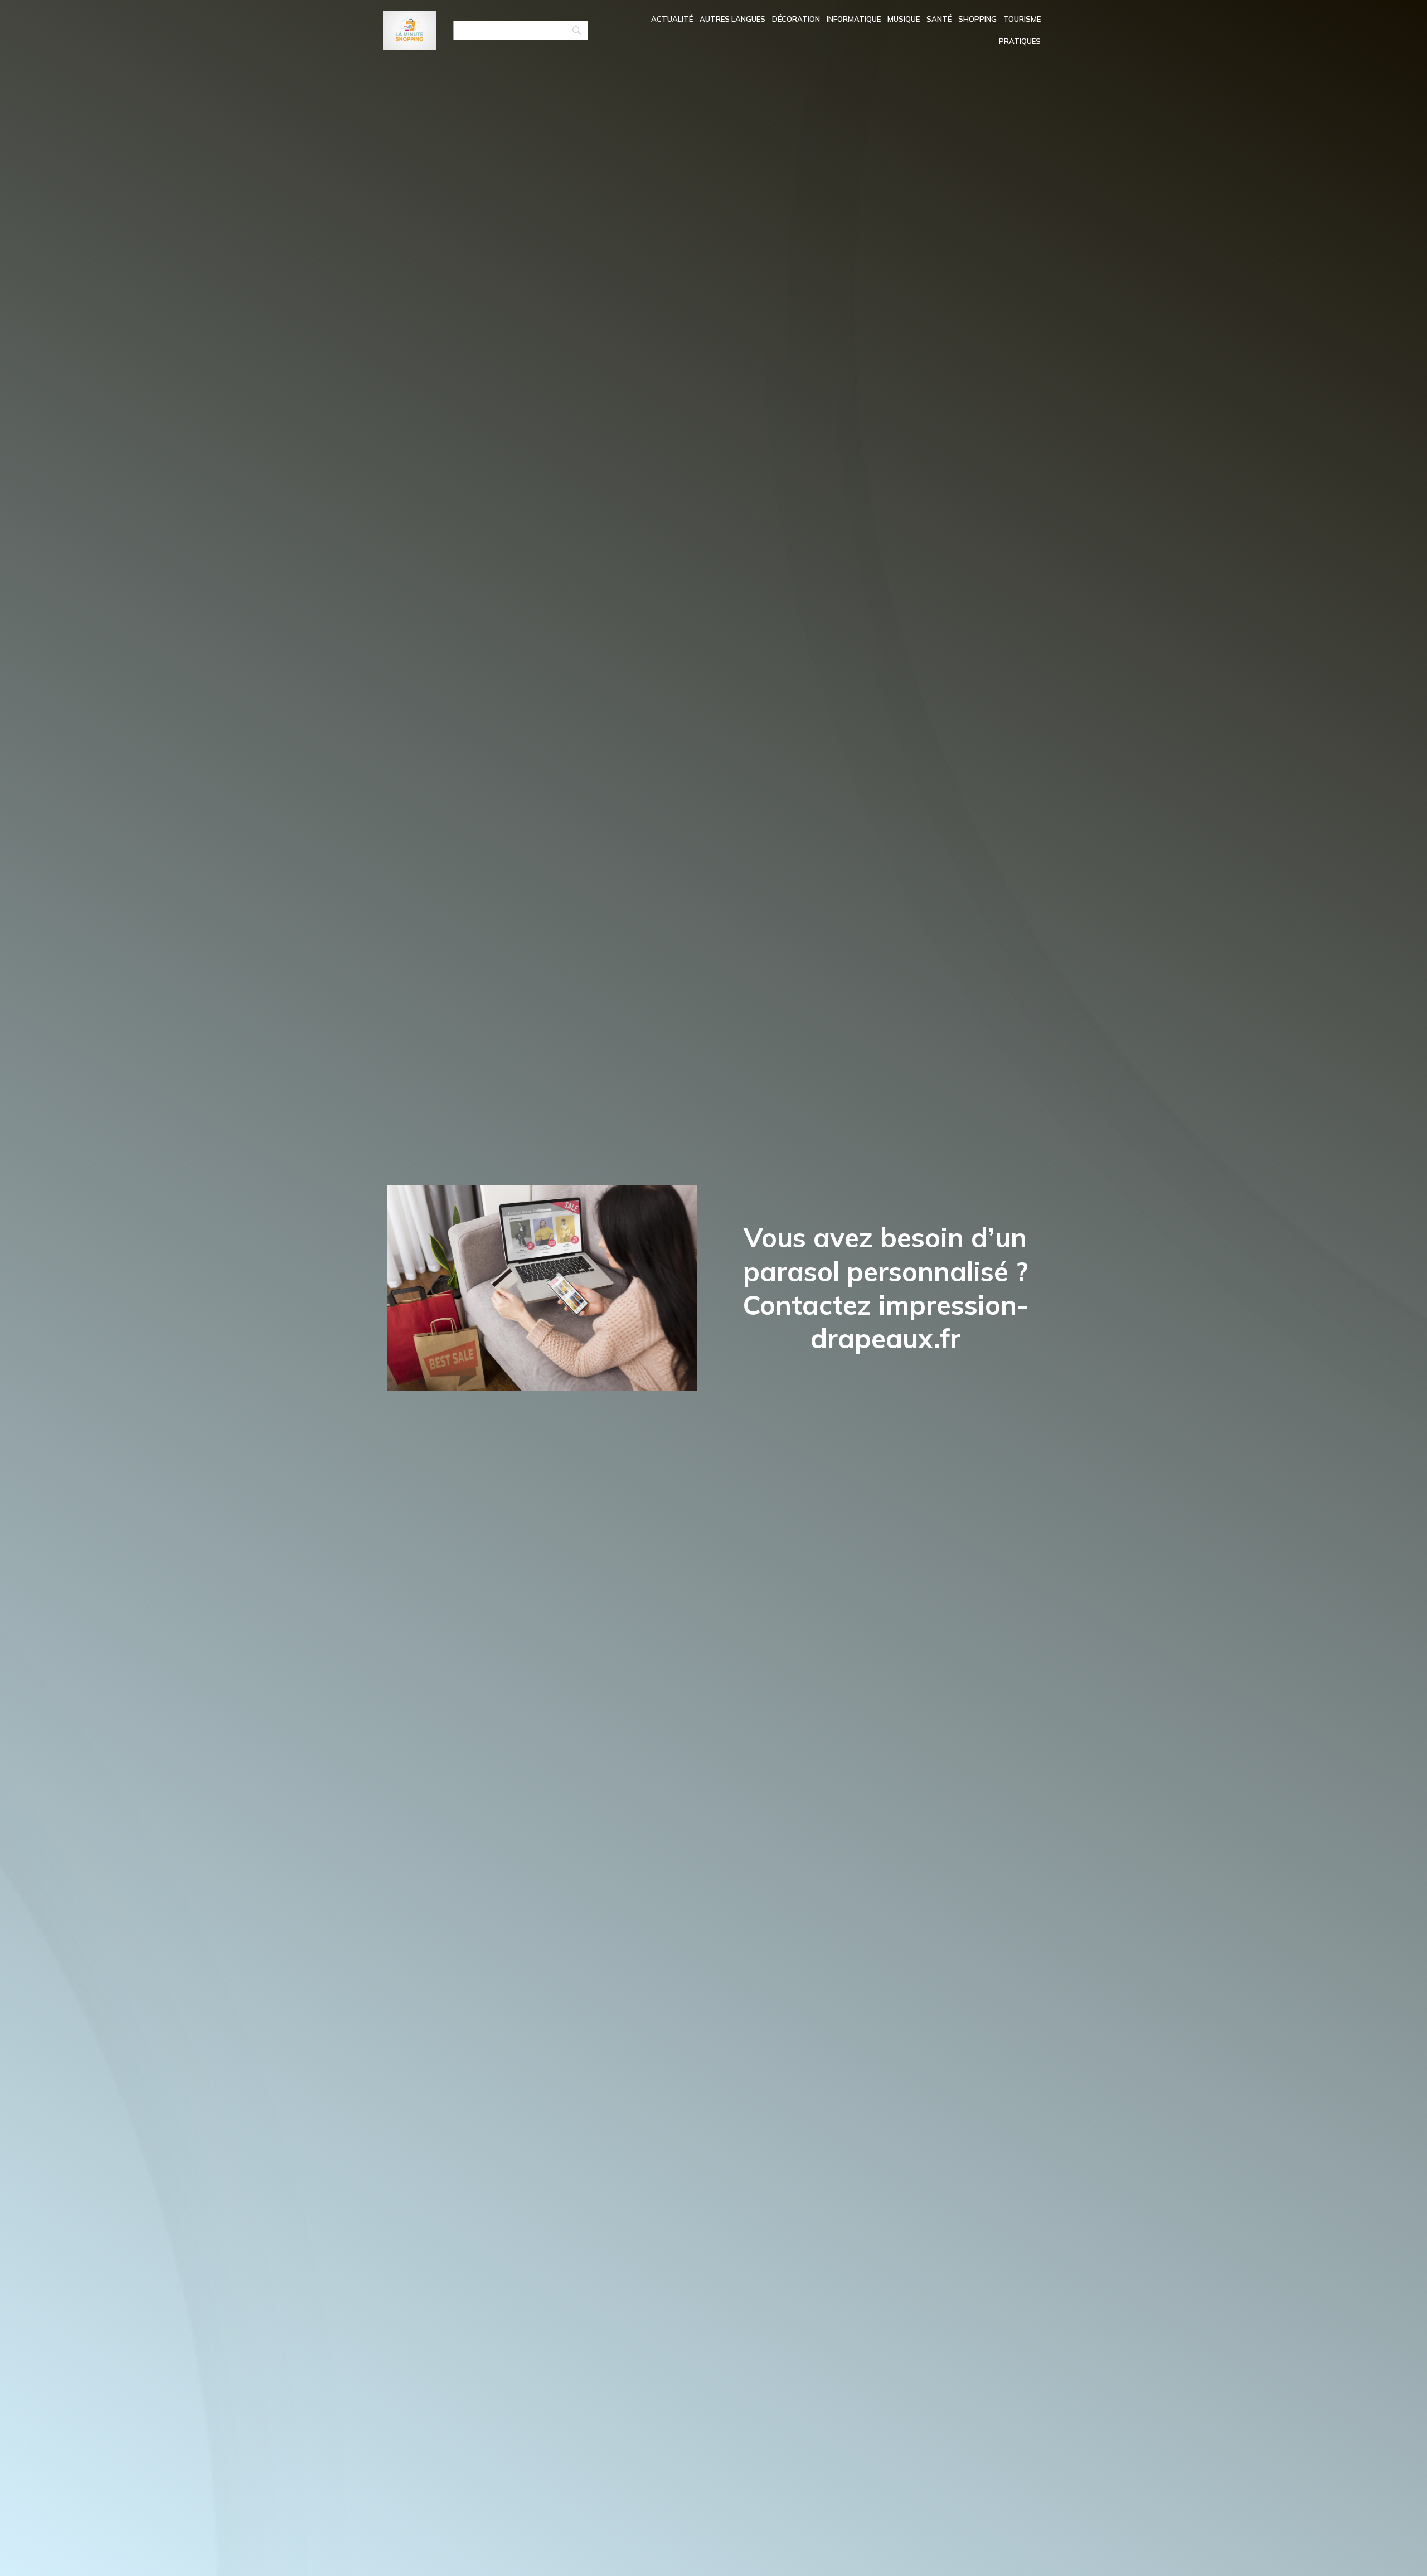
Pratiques (1020, 41)
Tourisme (1022, 19)
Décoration (796, 19)
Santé (939, 19)
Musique (904, 19)
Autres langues (732, 19)
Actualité (672, 19)
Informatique (854, 19)
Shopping (977, 19)
